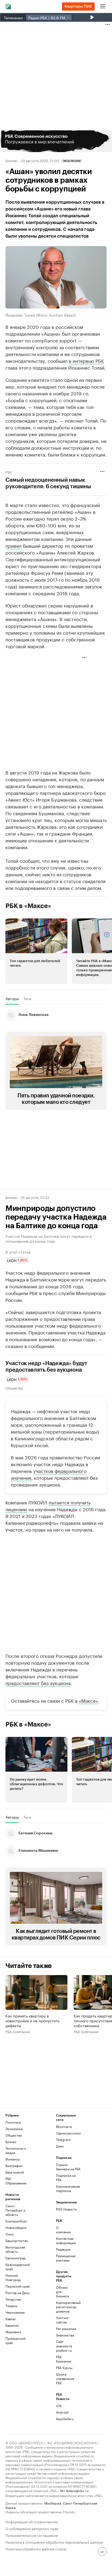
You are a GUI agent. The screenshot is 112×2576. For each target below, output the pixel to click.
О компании (63, 2230)
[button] (56, 141)
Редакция (63, 2249)
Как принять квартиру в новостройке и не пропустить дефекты (32, 2020)
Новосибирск (16, 2227)
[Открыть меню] (103, 7)
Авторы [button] (12, 999)
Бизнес (11, 160)
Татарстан (13, 2299)
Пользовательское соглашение (32, 2535)
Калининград (15, 2258)
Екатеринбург (16, 2221)
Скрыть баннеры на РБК (68, 2167)
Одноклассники (68, 2133)
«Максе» (88, 1700)
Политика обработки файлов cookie (36, 2548)
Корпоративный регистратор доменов (64, 2307)
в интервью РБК (86, 360)
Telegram (63, 2139)
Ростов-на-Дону (18, 2293)
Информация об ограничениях (32, 2521)
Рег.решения (64, 2328)
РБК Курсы (64, 2368)
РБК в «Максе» (28, 906)
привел (13, 545)
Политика (13, 2122)
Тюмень (11, 2306)
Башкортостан (17, 2240)
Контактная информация (64, 2240)
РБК (9, 472)
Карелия (12, 2325)
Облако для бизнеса (62, 2292)
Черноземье (15, 2312)
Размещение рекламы (64, 2258)
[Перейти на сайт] (56, 141)
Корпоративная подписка (68, 2188)
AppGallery (64, 2419)
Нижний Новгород (13, 2277)
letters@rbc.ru (77, 2490)
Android (62, 2412)
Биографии (14, 2166)
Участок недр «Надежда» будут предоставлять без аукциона (46, 1367)
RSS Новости (66, 2209)
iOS (59, 2406)
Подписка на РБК (66, 2177)
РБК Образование (16, 2181)
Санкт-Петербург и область (15, 2210)
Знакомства (64, 2335)
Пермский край (18, 2286)
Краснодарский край (18, 2267)
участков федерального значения (49, 1474)
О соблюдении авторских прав (32, 2528)
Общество (14, 1388)
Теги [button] (27, 999)
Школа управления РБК (64, 2378)
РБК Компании (18, 2031)
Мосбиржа (53, 2503)
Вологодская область (15, 2249)
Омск (10, 2234)
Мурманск (13, 2332)
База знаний (15, 2172)
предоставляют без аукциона (38, 1683)
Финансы (13, 2159)
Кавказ (10, 2319)
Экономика (14, 2129)
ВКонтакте (64, 2126)
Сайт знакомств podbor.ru (64, 2346)
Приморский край (15, 2340)
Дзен (60, 2146)
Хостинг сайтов (62, 2320)
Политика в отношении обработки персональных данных (54, 2542)
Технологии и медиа (16, 2150)
